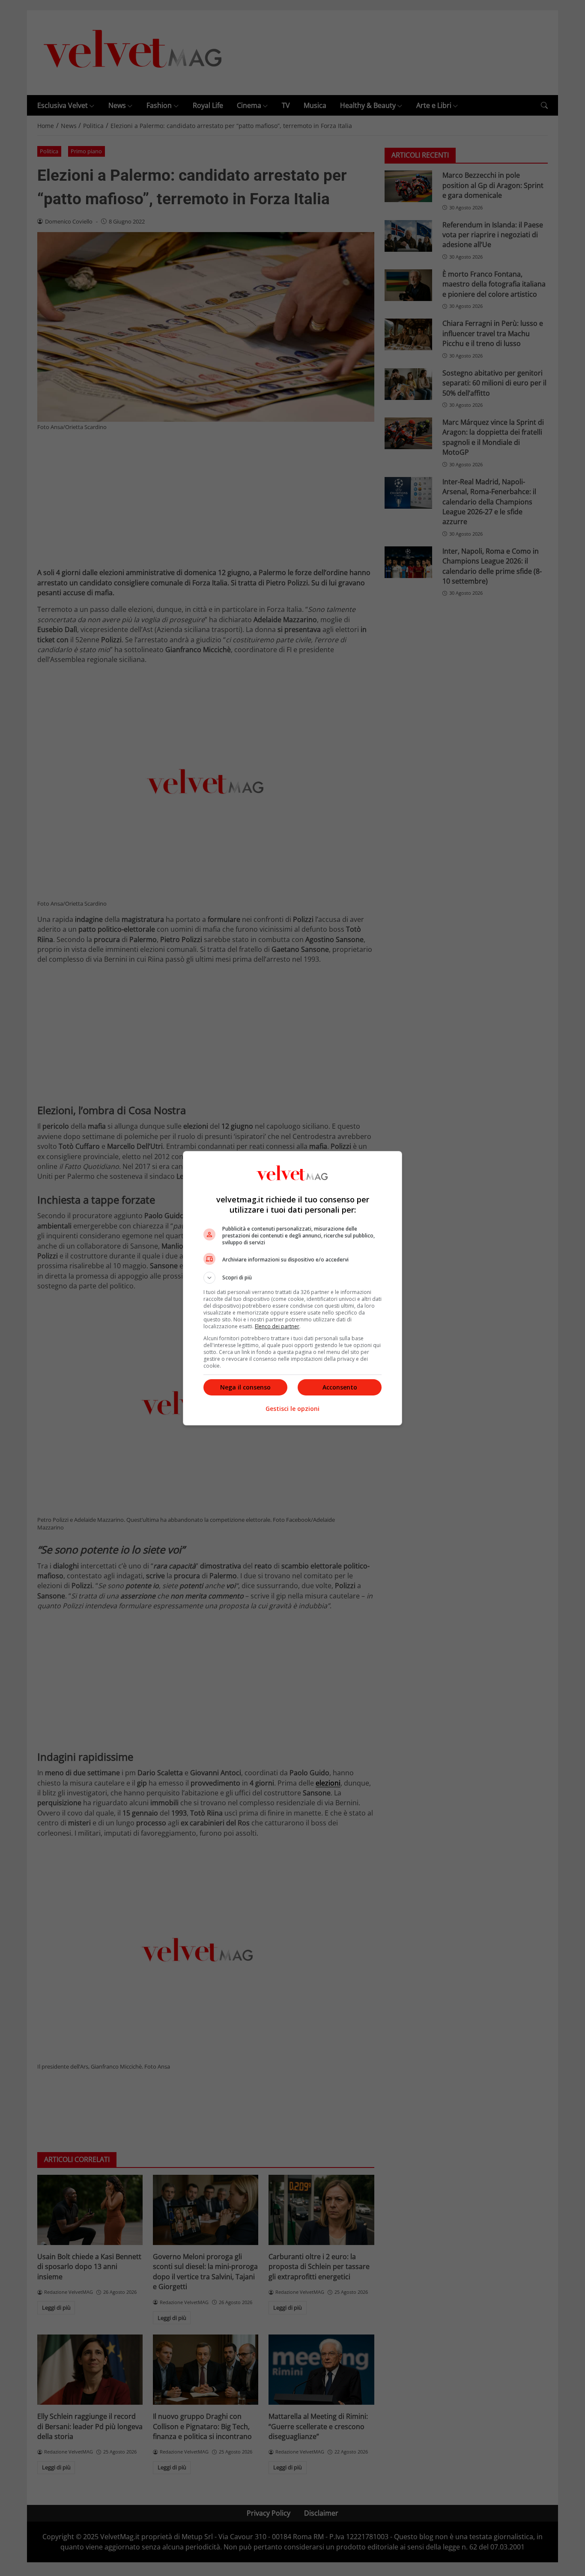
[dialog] (292, 1288)
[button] (292, 1278)
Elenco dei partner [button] (277, 1326)
